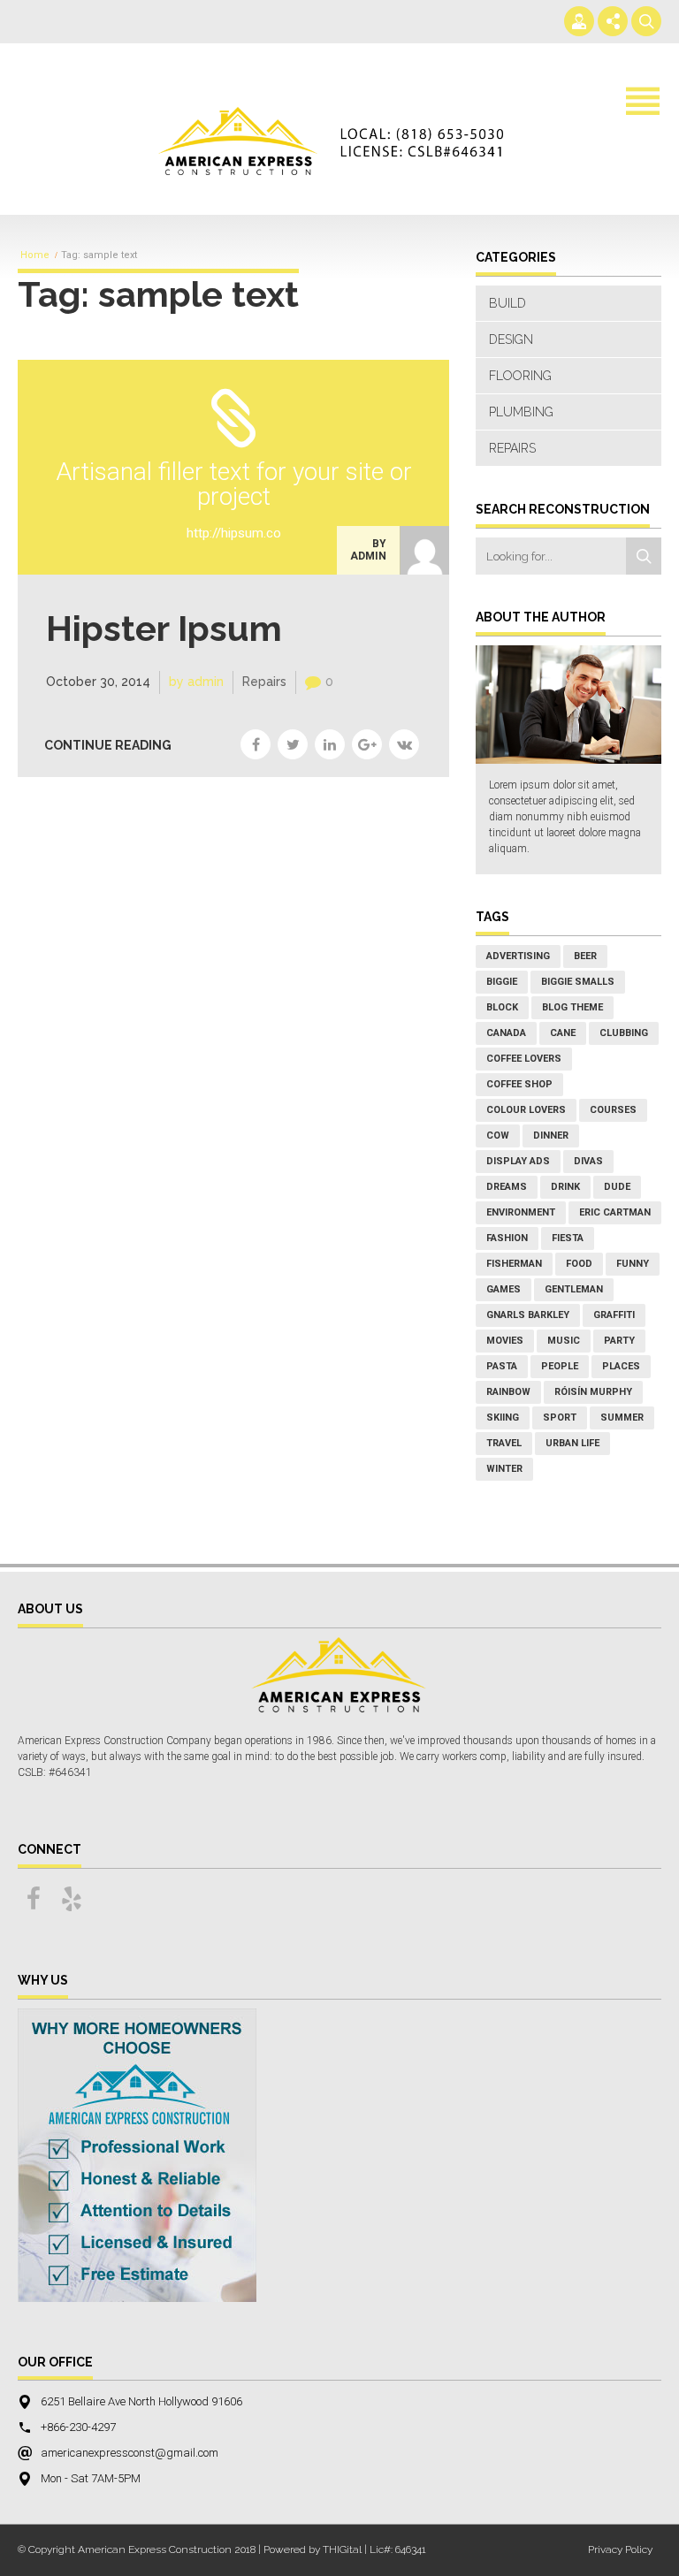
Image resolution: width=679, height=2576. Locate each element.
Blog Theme (572, 1007)
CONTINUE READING (108, 745)
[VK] (404, 744)
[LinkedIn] (330, 744)
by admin (368, 549)
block (502, 1007)
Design (511, 339)
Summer (622, 1418)
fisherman (514, 1264)
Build (507, 303)
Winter (504, 1469)
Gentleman (574, 1289)
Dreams (507, 1187)
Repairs (264, 682)
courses (613, 1110)
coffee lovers (524, 1059)
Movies (505, 1341)
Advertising (518, 956)
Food (579, 1264)
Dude (617, 1187)
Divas (588, 1161)
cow (498, 1136)
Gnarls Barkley (528, 1315)
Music (564, 1341)
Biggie (502, 982)
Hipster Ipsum (164, 628)
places (621, 1366)
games (504, 1289)
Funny (633, 1264)
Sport (560, 1418)
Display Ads (518, 1161)
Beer (585, 956)
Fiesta (568, 1238)
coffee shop (519, 1084)
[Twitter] (293, 744)
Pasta (502, 1366)
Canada (506, 1033)
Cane (563, 1033)
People (560, 1366)
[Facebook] (256, 744)
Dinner (551, 1136)
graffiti (614, 1315)
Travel (504, 1443)
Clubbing (624, 1033)
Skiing (503, 1418)
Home (35, 255)
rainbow (508, 1392)
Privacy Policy (620, 2549)
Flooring (520, 376)
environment (521, 1212)
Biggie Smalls (578, 982)
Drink (565, 1187)
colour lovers (526, 1110)
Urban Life (572, 1443)
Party (619, 1341)
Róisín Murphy (593, 1392)
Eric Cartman (615, 1212)
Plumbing (521, 412)
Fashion (507, 1238)
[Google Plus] (367, 744)
